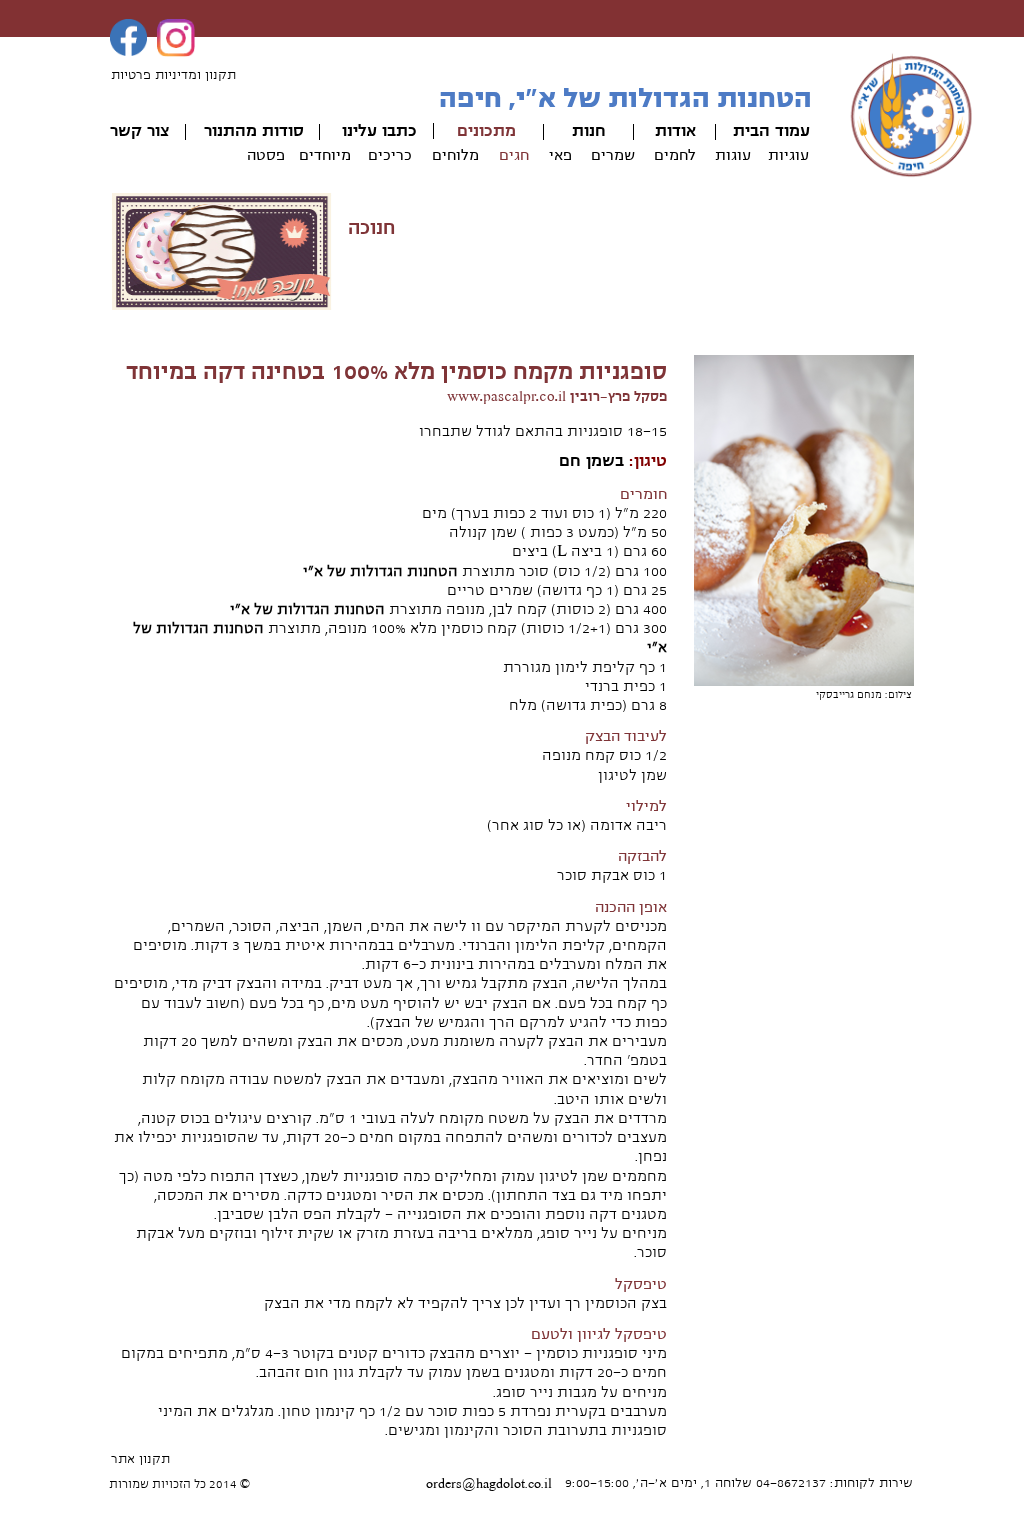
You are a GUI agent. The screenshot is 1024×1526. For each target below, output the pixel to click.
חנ (597, 131)
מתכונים (486, 131)
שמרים (613, 155)
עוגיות (788, 155)
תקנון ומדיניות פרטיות (173, 75)
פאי (560, 155)
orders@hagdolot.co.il (489, 1484)
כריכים (390, 155)
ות (580, 131)
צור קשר (139, 131)
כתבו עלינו (379, 131)
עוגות (733, 155)
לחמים (675, 155)
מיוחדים (325, 155)
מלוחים (455, 155)
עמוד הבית (771, 131)
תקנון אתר (140, 1459)
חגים (514, 155)
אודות (675, 131)
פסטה (266, 155)
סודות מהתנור (254, 131)
